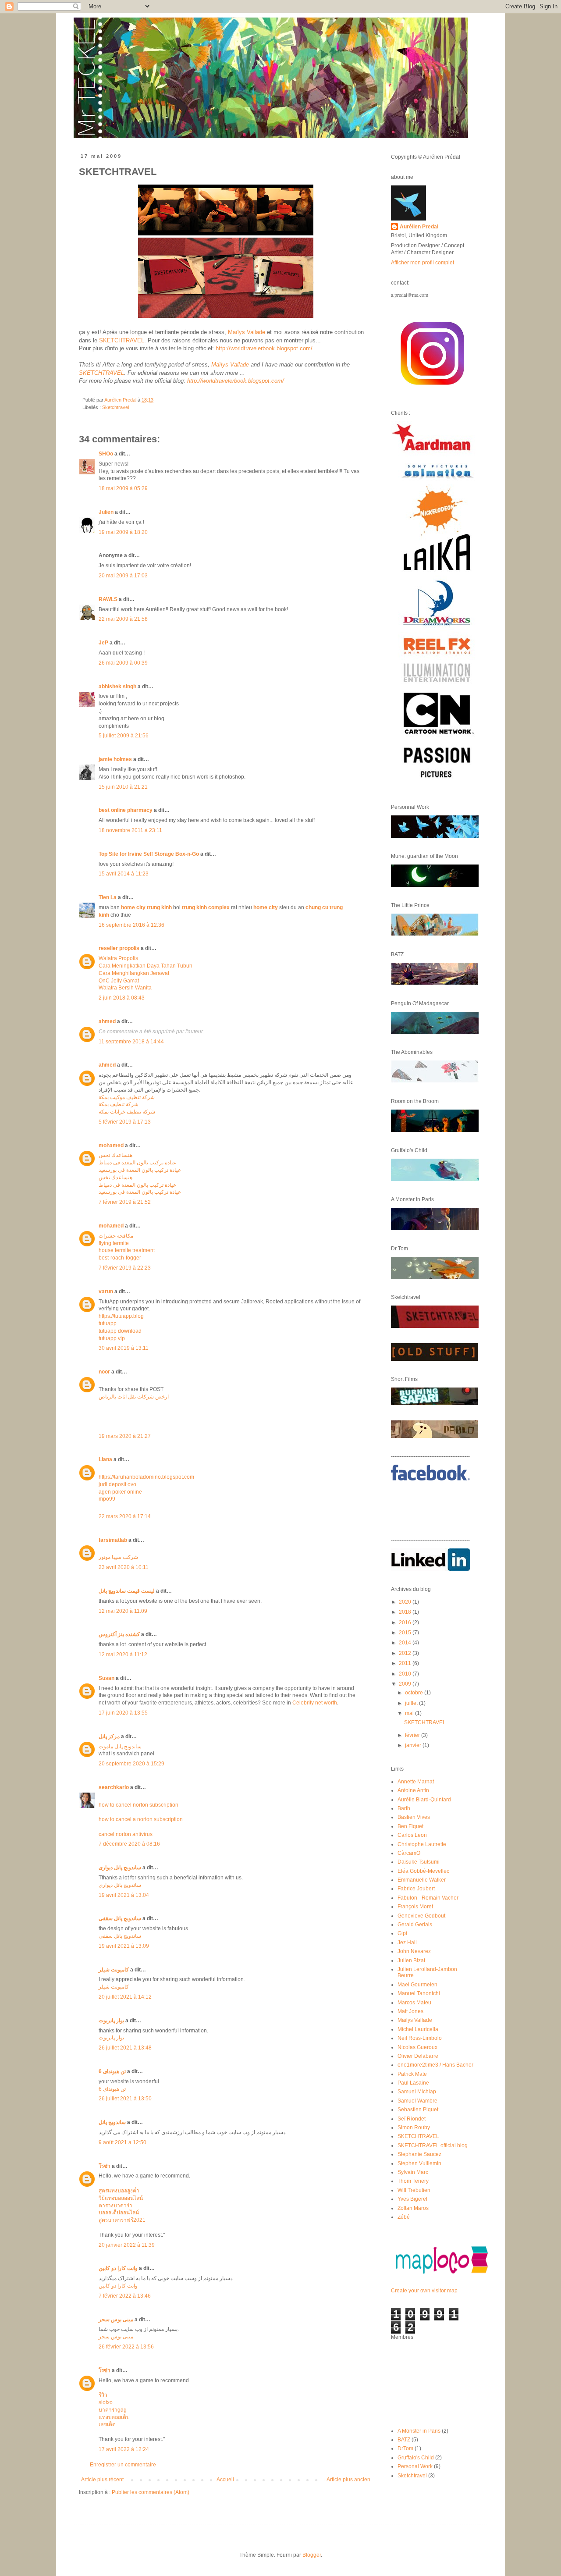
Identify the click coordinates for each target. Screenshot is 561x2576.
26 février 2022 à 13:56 (126, 2347)
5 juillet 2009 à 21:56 (124, 736)
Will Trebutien (414, 2190)
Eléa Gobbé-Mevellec (423, 1871)
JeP (103, 643)
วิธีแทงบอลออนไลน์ (121, 2198)
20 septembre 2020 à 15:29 (131, 1764)
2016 (406, 1622)
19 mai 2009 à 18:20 (123, 532)
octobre (415, 1693)
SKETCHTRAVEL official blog (433, 2145)
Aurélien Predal (419, 227)
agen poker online (120, 1492)
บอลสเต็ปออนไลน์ (119, 2213)
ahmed (107, 1021)
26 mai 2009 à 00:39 (123, 663)
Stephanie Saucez (419, 2154)
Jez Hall (407, 1943)
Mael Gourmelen (417, 1985)
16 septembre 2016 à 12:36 (131, 925)
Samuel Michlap (417, 2092)
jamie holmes (115, 759)
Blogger (312, 2555)
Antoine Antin (413, 1790)
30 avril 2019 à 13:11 (124, 1348)
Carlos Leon (412, 1835)
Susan (107, 1678)
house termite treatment (127, 1250)
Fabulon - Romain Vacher (428, 1898)
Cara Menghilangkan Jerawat (134, 973)
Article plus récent (102, 2480)
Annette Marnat (416, 1782)
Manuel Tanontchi (419, 1993)
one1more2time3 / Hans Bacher (435, 2065)
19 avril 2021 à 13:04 (124, 1895)
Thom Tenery (413, 2181)
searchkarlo (114, 1787)
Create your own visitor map (424, 2291)
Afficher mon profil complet (423, 263)
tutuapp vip (112, 1338)
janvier (414, 1745)
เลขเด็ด (107, 2424)
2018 (406, 1612)
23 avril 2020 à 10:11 (124, 1567)
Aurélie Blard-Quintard (424, 1800)
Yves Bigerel (412, 2199)
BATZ (404, 2440)
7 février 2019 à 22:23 (125, 1268)
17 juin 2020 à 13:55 (123, 1713)
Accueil (225, 2480)
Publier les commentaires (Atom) (151, 2492)
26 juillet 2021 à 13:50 (125, 2099)
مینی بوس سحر (116, 2320)
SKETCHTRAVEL (122, 340)
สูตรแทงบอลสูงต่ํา (119, 2191)
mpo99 (107, 1499)
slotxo (106, 2402)
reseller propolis (119, 948)
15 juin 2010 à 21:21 (123, 787)
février (413, 1735)
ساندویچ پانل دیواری (120, 1868)
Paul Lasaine (413, 2083)
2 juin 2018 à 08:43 (122, 998)
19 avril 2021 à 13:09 (124, 1946)
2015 (406, 1633)
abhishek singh (117, 687)
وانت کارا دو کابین (118, 2268)
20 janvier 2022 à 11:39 (127, 2245)
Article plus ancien (348, 2480)
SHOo (106, 454)
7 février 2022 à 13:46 (125, 2296)
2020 (406, 1602)
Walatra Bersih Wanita (125, 988)
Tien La (108, 897)
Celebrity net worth (315, 1703)
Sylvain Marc (413, 2172)
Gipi (402, 1933)
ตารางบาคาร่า (115, 2206)
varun (106, 1292)
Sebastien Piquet (418, 2110)
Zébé (404, 2217)
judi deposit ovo (117, 1484)
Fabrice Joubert (416, 1889)
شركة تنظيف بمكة (119, 1104)
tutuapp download (120, 1331)
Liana (105, 1459)
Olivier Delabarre (418, 2056)
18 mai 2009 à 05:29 (123, 488)
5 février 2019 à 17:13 (125, 1122)
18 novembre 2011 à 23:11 (130, 830)
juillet (412, 1703)
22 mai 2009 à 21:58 (123, 619)
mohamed (111, 1146)
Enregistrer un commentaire (123, 2465)
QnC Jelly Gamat (119, 981)
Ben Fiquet (410, 1826)
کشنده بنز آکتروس (119, 1634)
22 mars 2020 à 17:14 (125, 1516)
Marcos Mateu (414, 2003)
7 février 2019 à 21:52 (125, 1202)
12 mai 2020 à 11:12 (123, 1654)
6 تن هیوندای (112, 2071)
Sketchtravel (115, 407)
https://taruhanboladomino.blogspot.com (146, 1477)
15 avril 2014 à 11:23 (124, 874)
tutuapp (108, 1324)
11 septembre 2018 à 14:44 (131, 1042)
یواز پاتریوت (111, 2021)
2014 (406, 1643)
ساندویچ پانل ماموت (120, 1747)
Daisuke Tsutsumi (419, 1862)
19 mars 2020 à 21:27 (125, 1436)
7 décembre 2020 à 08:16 (129, 1844)
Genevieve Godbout (421, 1916)
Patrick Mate (412, 2074)
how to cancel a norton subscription (141, 1819)
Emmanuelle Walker (422, 1880)
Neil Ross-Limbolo (420, 2038)
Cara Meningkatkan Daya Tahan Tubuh (146, 966)
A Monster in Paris (419, 2431)
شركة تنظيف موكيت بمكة (127, 1097)
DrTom (405, 2448)
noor (104, 1372)
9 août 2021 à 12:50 (122, 2142)
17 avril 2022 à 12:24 (124, 2449)
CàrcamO (409, 1853)
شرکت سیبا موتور (118, 1557)
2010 (406, 1674)
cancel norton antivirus (126, 1834)
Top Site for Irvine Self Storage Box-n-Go (149, 854)
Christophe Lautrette (422, 1844)
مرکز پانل (109, 1736)
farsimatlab (113, 1540)
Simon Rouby (414, 2128)
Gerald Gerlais (415, 1925)
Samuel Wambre (417, 2101)
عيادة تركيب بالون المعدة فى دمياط (137, 1163)
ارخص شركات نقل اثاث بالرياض (134, 1397)
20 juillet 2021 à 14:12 (125, 1997)
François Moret (415, 1907)
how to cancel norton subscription (138, 1805)
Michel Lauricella (418, 2029)
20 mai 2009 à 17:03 (123, 576)
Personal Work (415, 2466)
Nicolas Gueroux (417, 2047)
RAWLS (108, 599)
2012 (406, 1653)
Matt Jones (410, 2011)
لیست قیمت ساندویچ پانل (127, 1591)
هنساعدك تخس (115, 1155)
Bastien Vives (414, 1817)
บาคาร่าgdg (113, 2410)
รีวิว (103, 2395)
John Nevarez (414, 1951)
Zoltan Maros (413, 2208)
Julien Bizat (411, 1960)
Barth (404, 1808)
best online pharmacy (126, 810)
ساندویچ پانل (112, 2122)
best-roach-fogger (120, 1258)
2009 (406, 1684)
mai (410, 1713)
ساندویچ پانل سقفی (120, 1918)
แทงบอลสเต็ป (114, 2417)
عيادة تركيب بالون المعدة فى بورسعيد (140, 1170)
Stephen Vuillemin (419, 2163)
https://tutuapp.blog (121, 1316)
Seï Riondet (412, 2119)
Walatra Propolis (118, 958)
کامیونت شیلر (114, 1970)
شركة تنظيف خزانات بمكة (127, 1112)
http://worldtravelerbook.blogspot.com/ (264, 348)
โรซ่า (105, 2166)
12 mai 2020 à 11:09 (123, 1611)
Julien (106, 512)
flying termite (114, 1243)
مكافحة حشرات (116, 1236)
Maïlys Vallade (247, 332)
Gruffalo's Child (416, 2458)
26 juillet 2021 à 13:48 (125, 2048)
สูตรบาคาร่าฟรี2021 (122, 2220)
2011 (406, 1663)
